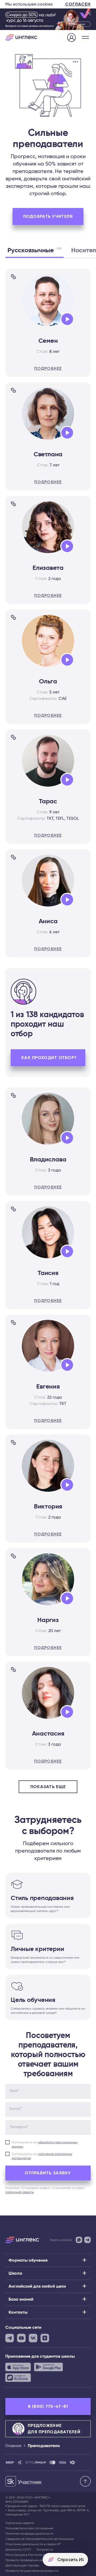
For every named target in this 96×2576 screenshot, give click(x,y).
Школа (15, 2273)
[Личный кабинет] (71, 38)
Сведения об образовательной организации (40, 2539)
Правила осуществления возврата (32, 2571)
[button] (85, 37)
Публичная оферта (20, 2523)
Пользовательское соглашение (29, 2528)
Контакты (18, 2312)
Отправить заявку (48, 2173)
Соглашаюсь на (45, 2144)
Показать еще (48, 1787)
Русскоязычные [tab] (35, 250)
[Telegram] (87, 2240)
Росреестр (45, 2549)
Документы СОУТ (18, 2549)
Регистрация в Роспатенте (26, 2555)
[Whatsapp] (79, 2240)
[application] (68, 320)
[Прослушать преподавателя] (66, 320)
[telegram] (10, 2338)
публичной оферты (20, 2192)
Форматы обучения (28, 2260)
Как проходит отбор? (49, 1058)
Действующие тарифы (22, 2565)
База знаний (21, 2299)
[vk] (33, 2338)
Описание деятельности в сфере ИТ (33, 2544)
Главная (13, 2446)
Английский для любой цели (37, 2286)
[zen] (45, 2338)
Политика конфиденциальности (29, 2534)
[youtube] (21, 2338)
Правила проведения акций (27, 2560)
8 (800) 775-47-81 (48, 2406)
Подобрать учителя (48, 216)
